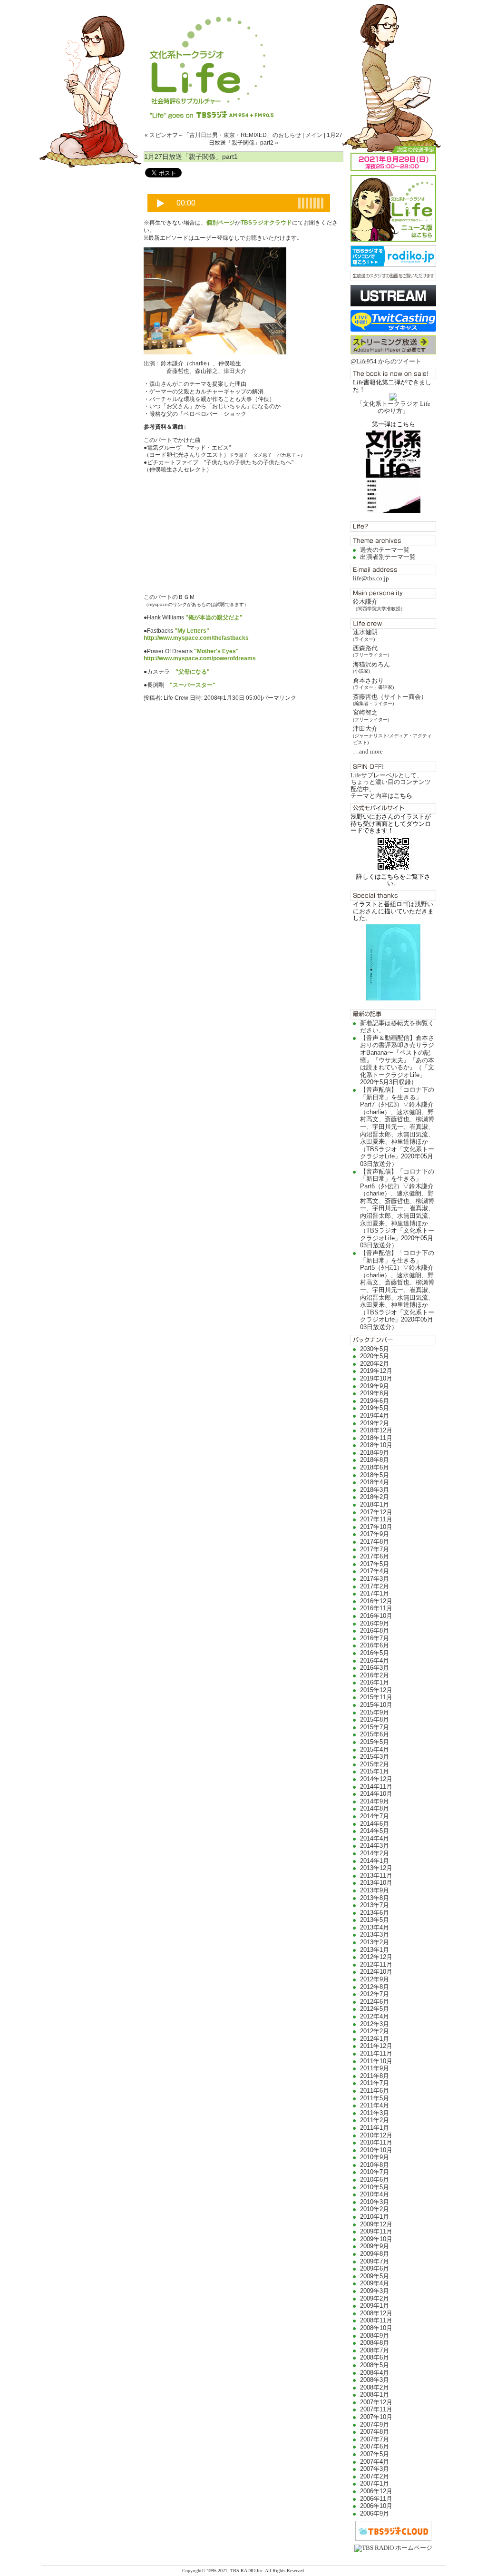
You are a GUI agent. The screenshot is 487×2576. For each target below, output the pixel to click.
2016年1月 (375, 1682)
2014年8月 (375, 1808)
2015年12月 (376, 1690)
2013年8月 (375, 1898)
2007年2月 (375, 2476)
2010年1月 (375, 2217)
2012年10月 (376, 1972)
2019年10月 (376, 1378)
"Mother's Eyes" (216, 651)
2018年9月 (375, 1453)
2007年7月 (375, 2439)
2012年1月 (375, 2039)
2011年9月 (375, 2068)
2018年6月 (375, 1467)
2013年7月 (375, 1905)
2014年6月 (375, 1824)
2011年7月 (375, 2083)
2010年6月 (375, 2179)
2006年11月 (376, 2499)
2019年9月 (375, 1386)
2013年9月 (375, 1890)
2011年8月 (375, 2076)
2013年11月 (376, 1876)
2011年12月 (376, 2046)
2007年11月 (376, 2409)
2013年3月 (375, 1934)
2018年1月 (375, 1504)
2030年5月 (375, 1349)
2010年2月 (375, 2209)
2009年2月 (375, 2298)
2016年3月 (375, 1668)
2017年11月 (376, 1519)
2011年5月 (375, 2098)
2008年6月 (375, 2357)
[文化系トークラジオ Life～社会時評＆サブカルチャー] (243, 59)
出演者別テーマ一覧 (388, 557)
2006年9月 (375, 2513)
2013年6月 (375, 1913)
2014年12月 (376, 1779)
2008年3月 (375, 2380)
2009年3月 (375, 2291)
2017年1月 (375, 1593)
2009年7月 (375, 2261)
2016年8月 (375, 1631)
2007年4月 (375, 2462)
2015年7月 (375, 1727)
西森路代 (371, 651)
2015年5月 (375, 1742)
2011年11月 (376, 2053)
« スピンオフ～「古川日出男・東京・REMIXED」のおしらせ (223, 135)
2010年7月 (375, 2172)
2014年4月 (375, 1838)
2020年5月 (375, 1356)
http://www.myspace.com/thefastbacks (196, 638)
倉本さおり (373, 683)
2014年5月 (375, 1831)
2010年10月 (376, 2150)
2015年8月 (375, 1719)
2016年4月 (375, 1660)
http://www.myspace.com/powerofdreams (200, 658)
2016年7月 (375, 1638)
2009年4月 (375, 2283)
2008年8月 (375, 2343)
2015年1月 (375, 1771)
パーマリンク (279, 698)
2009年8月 (375, 2254)
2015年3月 (375, 1757)
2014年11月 (376, 1787)
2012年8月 (375, 1987)
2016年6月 (375, 1645)
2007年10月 (376, 2417)
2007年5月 (375, 2454)
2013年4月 (375, 1927)
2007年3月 (375, 2469)
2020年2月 (375, 1364)
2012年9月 (375, 1979)
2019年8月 (375, 1393)
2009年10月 (376, 2239)
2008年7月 (375, 2350)
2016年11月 (376, 1608)
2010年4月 (375, 2194)
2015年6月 (375, 1734)
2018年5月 (375, 1475)
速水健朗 (365, 635)
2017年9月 (375, 1534)
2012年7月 (375, 1994)
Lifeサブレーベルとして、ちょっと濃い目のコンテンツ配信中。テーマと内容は (391, 785)
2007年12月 (376, 2402)
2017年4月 (375, 1571)
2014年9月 (375, 1801)
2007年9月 (375, 2424)
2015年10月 (376, 1705)
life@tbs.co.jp (371, 578)
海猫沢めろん (371, 667)
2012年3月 (375, 2024)
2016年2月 (375, 1675)
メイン (314, 135)
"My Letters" (192, 631)
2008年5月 (375, 2365)
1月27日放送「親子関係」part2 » (276, 139)
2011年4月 (375, 2105)
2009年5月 (375, 2276)
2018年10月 (376, 1445)
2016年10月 (376, 1616)
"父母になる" (193, 672)
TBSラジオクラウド (266, 223)
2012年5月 (375, 2009)
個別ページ (221, 223)
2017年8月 (375, 1542)
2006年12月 (376, 2491)
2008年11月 (376, 2320)
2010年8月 (375, 2165)
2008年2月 (375, 2387)
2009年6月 (375, 2268)
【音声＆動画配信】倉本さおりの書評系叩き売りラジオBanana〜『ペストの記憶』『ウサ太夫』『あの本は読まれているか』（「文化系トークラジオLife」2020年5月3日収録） (397, 1060)
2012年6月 (375, 2002)
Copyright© (195, 2571)
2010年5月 (375, 2187)
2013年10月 (376, 1883)
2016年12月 (376, 1601)
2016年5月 (375, 1653)
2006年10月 (376, 2506)
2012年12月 (376, 1957)
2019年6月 (375, 1401)
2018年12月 (376, 1430)
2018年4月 (375, 1482)
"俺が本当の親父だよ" (214, 617)
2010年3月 (375, 2202)
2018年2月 (375, 1497)
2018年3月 (375, 1490)
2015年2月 (375, 1764)
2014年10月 (376, 1794)
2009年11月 (376, 2231)
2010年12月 (376, 2135)
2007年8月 (375, 2432)
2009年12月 (376, 2224)
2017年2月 (375, 1586)
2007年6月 (375, 2446)
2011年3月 (375, 2113)
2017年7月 (375, 1549)
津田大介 (392, 735)
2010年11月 (376, 2142)
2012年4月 (375, 2016)
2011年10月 (376, 2061)
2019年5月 (375, 1408)
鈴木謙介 (379, 604)
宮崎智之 (371, 715)
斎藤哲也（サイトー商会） (390, 700)
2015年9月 (375, 1712)
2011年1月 (375, 2128)
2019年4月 (375, 1415)
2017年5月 (375, 1564)
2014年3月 (375, 1846)
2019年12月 (376, 1371)
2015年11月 (376, 1697)
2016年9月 (375, 1623)
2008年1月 (375, 2395)
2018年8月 (375, 1460)
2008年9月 (375, 2336)
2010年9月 (375, 2157)
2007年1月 (375, 2483)
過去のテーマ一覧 (385, 550)
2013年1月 (375, 1950)
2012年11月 (376, 1964)
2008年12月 (376, 2313)
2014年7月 (375, 1816)
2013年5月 (375, 1920)
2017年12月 (376, 1512)
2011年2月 (375, 2120)
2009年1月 (375, 2306)
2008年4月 (375, 2373)
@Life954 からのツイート (386, 361)
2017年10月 (376, 1527)
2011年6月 (375, 2091)
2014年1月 (375, 1861)
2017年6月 (375, 1556)
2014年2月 (375, 1853)
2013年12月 (376, 1868)
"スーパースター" (193, 685)
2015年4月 (375, 1749)
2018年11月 (376, 1438)
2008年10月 (376, 2328)
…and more (368, 751)
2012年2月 (375, 2031)
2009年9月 (375, 2246)
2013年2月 (375, 1942)
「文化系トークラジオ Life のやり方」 (394, 407)
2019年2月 (375, 1423)
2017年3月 (375, 1579)
